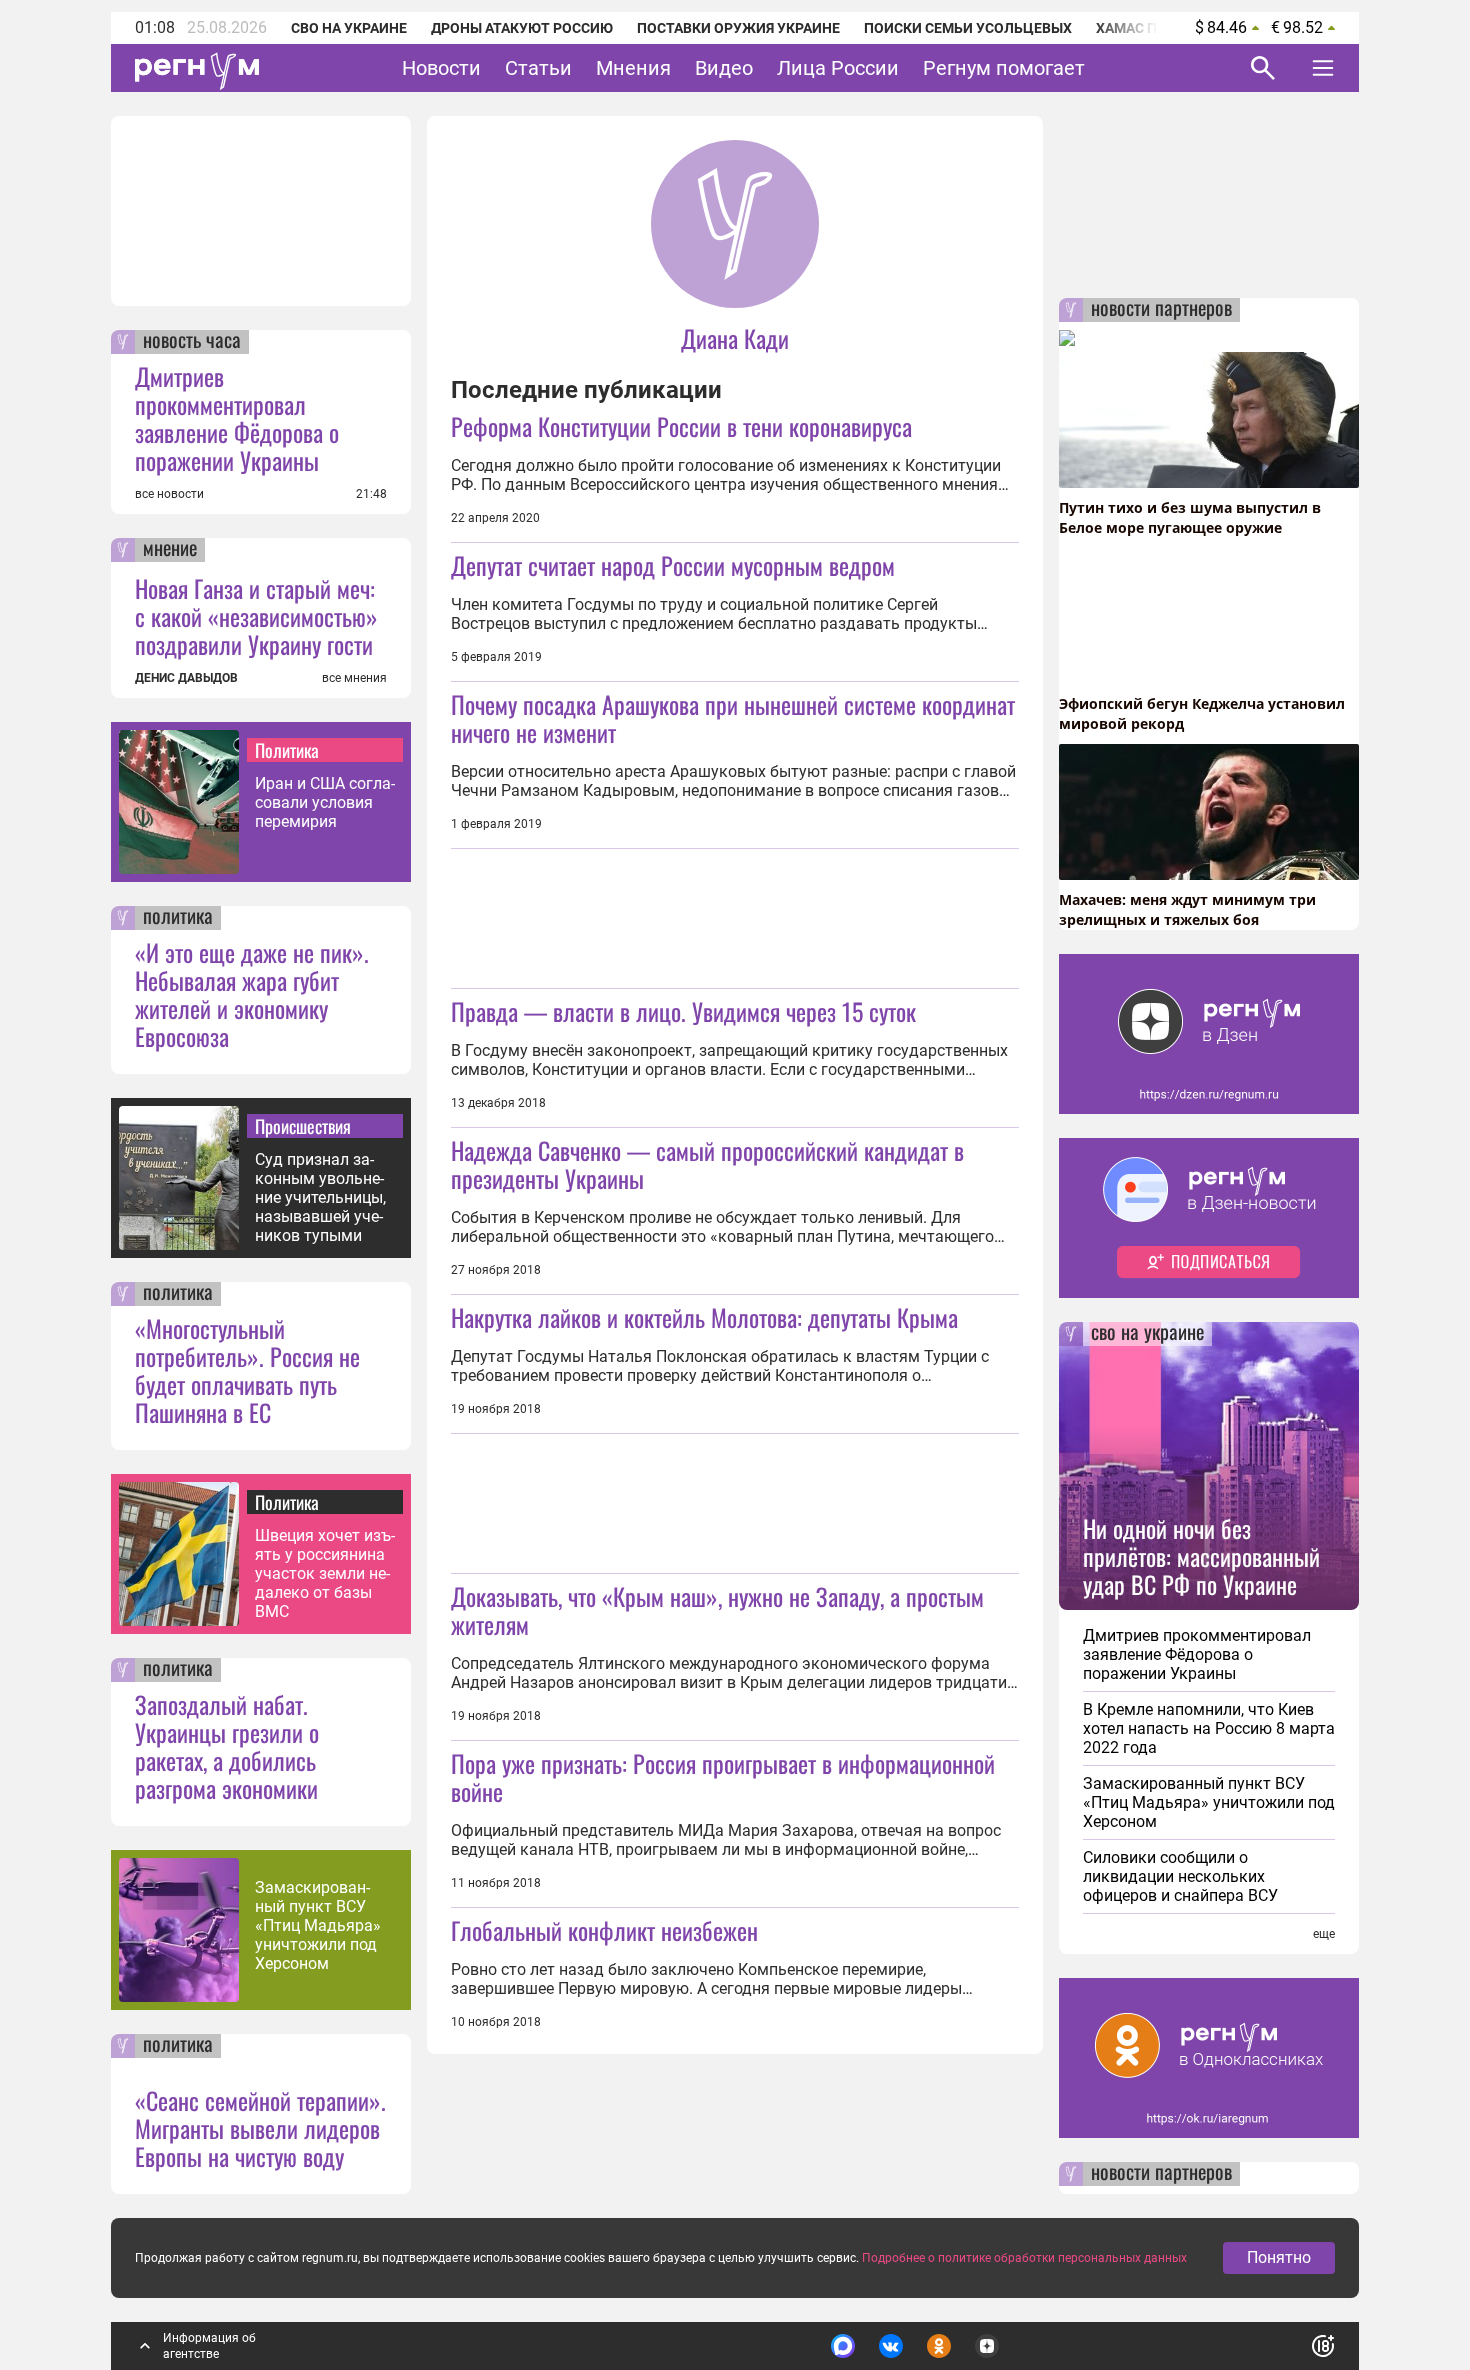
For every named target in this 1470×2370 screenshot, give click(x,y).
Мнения (633, 68)
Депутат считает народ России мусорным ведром (673, 565)
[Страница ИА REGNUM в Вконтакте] (891, 2346)
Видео (724, 68)
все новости (169, 494)
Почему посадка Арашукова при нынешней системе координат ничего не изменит (733, 718)
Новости (441, 68)
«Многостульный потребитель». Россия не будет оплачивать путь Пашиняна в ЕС (247, 1370)
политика (178, 918)
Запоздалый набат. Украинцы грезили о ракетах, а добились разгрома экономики (227, 1746)
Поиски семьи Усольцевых (968, 28)
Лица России (838, 68)
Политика (287, 750)
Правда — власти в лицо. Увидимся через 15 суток (683, 1011)
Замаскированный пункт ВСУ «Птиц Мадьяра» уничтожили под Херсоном (318, 1925)
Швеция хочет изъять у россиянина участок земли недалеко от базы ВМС (325, 1573)
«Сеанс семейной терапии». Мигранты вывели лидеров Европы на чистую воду (260, 2128)
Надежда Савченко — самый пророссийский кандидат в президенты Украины (707, 1164)
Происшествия (303, 1126)
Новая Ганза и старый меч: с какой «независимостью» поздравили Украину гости (256, 616)
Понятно (1279, 2257)
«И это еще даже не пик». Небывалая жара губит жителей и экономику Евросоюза (252, 994)
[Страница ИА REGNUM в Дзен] (987, 2346)
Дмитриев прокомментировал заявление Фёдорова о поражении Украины (237, 418)
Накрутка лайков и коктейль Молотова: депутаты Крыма (704, 1317)
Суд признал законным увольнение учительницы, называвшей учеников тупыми (320, 1197)
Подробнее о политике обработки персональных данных (1024, 2258)
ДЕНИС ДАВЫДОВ (186, 678)
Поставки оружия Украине (738, 28)
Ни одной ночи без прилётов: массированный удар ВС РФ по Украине (1201, 1556)
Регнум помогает (1004, 68)
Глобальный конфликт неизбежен (604, 1930)
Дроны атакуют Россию (522, 28)
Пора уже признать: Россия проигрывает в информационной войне (723, 1777)
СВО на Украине (349, 28)
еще (1324, 1934)
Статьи (538, 68)
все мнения (354, 678)
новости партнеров (1161, 310)
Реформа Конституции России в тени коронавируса (681, 426)
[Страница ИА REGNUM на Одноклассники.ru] (939, 2346)
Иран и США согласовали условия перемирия (325, 802)
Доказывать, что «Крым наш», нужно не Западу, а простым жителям (717, 1610)
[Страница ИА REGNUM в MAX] (843, 2346)
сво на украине (1147, 1334)
